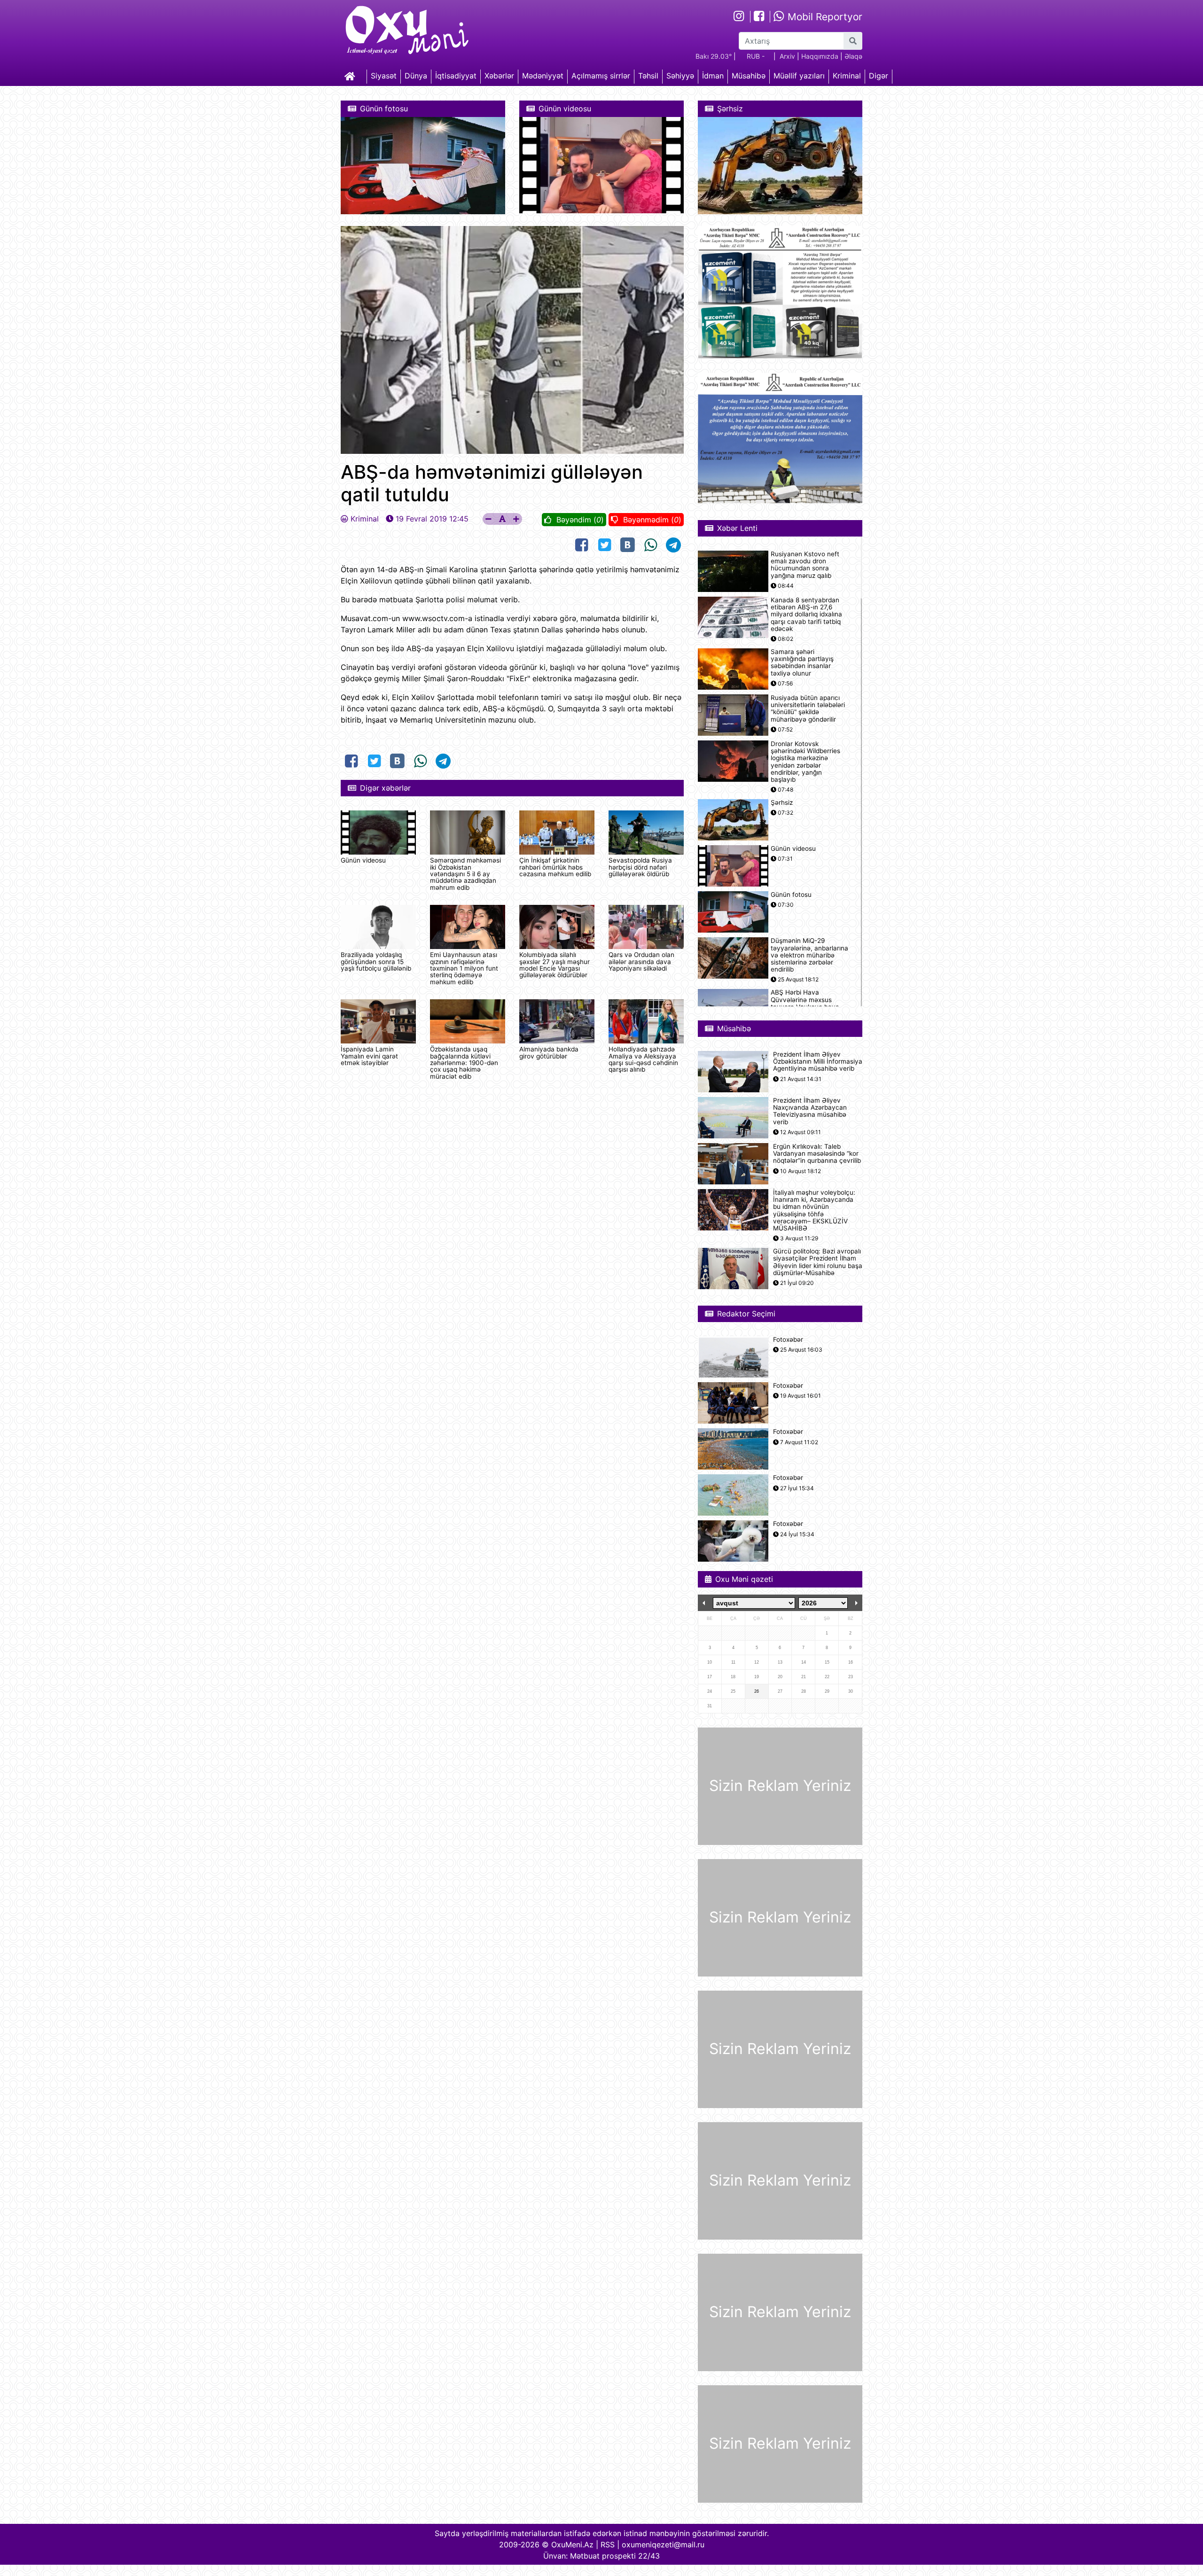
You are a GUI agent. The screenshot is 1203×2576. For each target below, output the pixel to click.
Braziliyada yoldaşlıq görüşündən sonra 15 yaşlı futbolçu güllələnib (376, 961)
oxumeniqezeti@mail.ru (663, 2545)
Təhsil (648, 76)
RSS (608, 2545)
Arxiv (787, 56)
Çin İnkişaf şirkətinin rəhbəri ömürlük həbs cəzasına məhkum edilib (555, 867)
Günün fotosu (791, 895)
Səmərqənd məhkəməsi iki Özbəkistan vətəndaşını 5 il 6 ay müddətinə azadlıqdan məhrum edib (465, 874)
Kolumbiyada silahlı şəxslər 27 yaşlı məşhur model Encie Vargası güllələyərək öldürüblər (555, 965)
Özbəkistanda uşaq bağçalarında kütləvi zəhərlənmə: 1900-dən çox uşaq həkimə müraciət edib (464, 1063)
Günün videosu (363, 860)
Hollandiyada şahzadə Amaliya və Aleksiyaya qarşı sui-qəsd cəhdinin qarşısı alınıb (643, 1059)
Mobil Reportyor (824, 17)
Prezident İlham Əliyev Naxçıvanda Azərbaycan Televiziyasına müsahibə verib (810, 1111)
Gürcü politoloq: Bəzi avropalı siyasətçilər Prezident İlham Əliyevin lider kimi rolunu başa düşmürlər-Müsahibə (818, 1262)
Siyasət (384, 76)
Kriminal (847, 76)
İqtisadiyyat (456, 76)
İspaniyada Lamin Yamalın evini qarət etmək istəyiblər (369, 1056)
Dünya (416, 76)
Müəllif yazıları (799, 76)
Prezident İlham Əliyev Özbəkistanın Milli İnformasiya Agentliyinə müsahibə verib (818, 1062)
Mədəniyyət (543, 76)
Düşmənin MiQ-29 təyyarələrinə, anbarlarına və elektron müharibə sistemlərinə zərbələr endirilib (809, 955)
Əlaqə (853, 56)
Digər (879, 76)
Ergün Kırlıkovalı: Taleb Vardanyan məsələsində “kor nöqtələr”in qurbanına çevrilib (817, 1154)
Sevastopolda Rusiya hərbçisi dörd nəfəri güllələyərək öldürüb (640, 867)
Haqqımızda (820, 56)
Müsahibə (749, 76)
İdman (713, 76)
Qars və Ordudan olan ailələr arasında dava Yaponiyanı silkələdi (641, 961)
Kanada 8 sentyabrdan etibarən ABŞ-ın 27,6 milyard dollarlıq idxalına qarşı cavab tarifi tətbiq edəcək (806, 615)
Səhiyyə (680, 76)
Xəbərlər (499, 76)
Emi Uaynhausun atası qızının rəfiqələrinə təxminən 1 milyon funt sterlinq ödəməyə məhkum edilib (464, 968)
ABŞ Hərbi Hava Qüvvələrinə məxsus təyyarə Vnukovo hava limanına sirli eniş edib (805, 1003)
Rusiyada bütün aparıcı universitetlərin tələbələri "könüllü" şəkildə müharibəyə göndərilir (808, 709)
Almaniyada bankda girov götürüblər (549, 1052)
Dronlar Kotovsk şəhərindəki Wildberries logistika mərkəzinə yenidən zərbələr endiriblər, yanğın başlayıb (805, 762)
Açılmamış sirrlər (601, 76)
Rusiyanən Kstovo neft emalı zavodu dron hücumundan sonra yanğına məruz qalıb (805, 565)
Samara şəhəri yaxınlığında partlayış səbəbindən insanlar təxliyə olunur (802, 663)
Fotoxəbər (788, 1340)
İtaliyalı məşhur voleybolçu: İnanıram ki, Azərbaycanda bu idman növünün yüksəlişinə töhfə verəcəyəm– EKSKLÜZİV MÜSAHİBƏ (814, 1210)
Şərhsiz (782, 803)
